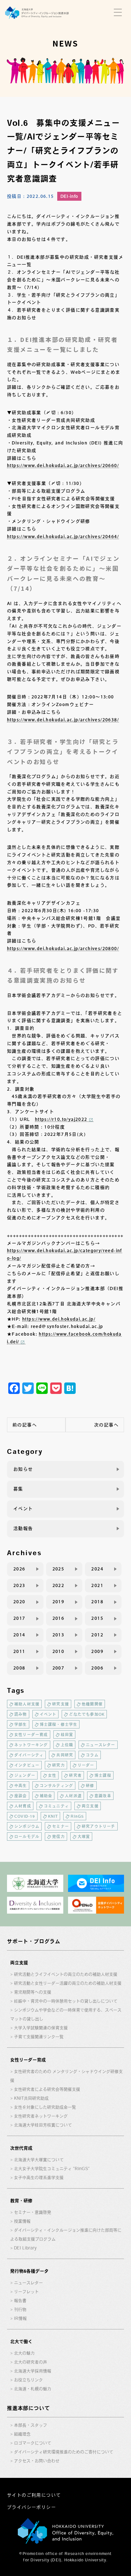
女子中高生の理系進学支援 (39, 2178)
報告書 (20, 2301)
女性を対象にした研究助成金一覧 (45, 2107)
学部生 (21, 1724)
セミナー (61, 1826)
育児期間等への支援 (33, 1992)
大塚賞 (84, 1836)
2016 (59, 1618)
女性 (52, 1775)
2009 (97, 1651)
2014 (19, 1635)
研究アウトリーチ (99, 1826)
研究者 (75, 1775)
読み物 (21, 1714)
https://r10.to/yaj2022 (61, 1119)
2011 (19, 1651)
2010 (59, 1651)
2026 (19, 1569)
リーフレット (26, 2292)
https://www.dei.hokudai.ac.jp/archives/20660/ (63, 465)
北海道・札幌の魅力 (33, 2389)
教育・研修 (21, 2201)
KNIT (53, 1816)
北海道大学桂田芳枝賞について (43, 2125)
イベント (23, 1509)
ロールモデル (27, 1836)
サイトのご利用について (34, 2495)
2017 (19, 1618)
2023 (19, 1585)
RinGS (77, 1816)
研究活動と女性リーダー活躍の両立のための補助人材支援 (68, 1983)
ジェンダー (25, 1775)
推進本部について (28, 2408)
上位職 (67, 1745)
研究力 (59, 1765)
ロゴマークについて (33, 2443)
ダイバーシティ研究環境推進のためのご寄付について (64, 2452)
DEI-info (69, 196)
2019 (59, 1602)
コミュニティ (56, 1806)
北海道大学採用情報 (33, 2371)
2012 (97, 1635)
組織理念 (22, 2434)
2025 (59, 1569)
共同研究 (65, 1755)
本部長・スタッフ (31, 2425)
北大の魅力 (24, 2353)
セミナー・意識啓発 (33, 2212)
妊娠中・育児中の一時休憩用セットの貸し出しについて (66, 2001)
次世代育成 (21, 2148)
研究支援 (61, 1704)
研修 (90, 1786)
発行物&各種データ (29, 2271)
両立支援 (90, 1806)
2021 (97, 1585)
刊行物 (20, 2309)
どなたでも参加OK (87, 1714)
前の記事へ (25, 1425)
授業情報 (22, 2221)
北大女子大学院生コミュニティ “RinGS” (52, 2169)
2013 (59, 1635)
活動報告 (23, 1528)
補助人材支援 (27, 1704)
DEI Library (25, 2248)
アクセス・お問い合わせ (37, 2461)
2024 (97, 1569)
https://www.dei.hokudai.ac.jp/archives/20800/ (63, 949)
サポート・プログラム (34, 1941)
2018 (97, 1602)
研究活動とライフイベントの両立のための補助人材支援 (66, 1974)
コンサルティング (57, 1786)
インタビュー (27, 1765)
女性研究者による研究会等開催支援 (47, 2089)
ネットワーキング (31, 1745)
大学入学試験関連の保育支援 (41, 2028)
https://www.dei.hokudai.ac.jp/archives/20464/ (63, 537)
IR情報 (20, 2318)
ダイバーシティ (29, 1755)
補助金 (46, 1796)
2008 (19, 1668)
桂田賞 (67, 1735)
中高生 (21, 1786)
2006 (97, 1668)
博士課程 (103, 1775)
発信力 (59, 1836)
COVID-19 (25, 1816)
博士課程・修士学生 (59, 1724)
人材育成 (23, 1806)
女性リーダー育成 (31, 1735)
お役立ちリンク (28, 2380)
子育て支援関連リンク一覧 (39, 2037)
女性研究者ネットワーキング (41, 2116)
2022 (59, 1585)
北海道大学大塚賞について (39, 2160)
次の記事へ (106, 1425)
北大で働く (21, 2341)
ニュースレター (100, 1745)
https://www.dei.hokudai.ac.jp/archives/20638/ (63, 720)
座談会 (21, 1796)
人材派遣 (73, 1796)
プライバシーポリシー (31, 2507)
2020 (19, 1602)
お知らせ (23, 1469)
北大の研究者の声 (31, 2362)
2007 (59, 1668)
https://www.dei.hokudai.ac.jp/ (59, 1319)
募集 (18, 1489)
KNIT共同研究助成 (31, 2098)
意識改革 (103, 1796)
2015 (97, 1618)
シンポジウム (27, 1826)
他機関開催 (92, 1704)
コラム (92, 1755)
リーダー (86, 1765)
